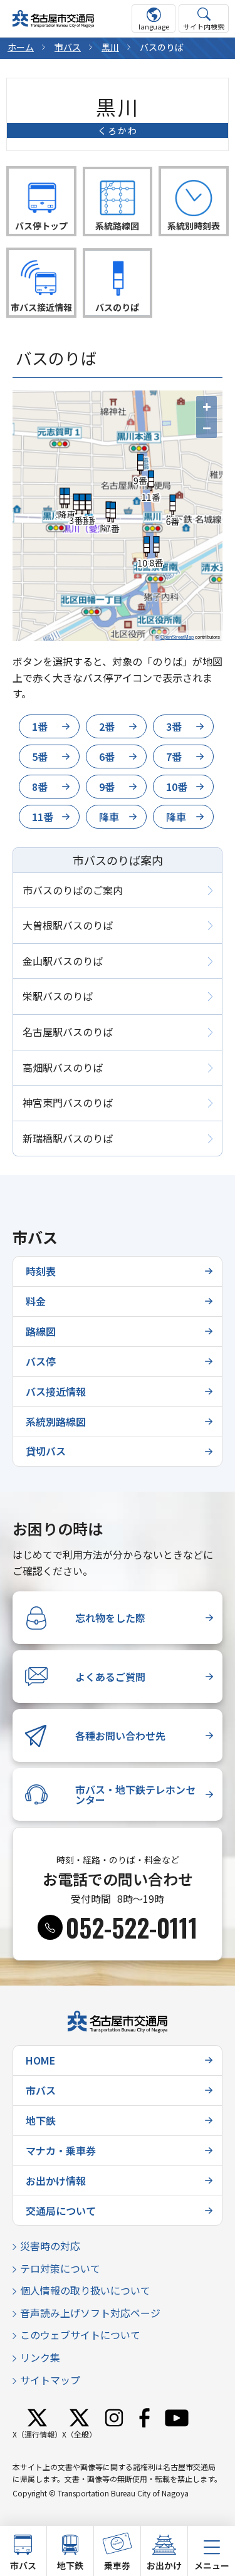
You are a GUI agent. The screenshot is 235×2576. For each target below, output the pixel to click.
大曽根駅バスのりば (68, 925)
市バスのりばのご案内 (73, 890)
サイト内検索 (204, 26)
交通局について (61, 2211)
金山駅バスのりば (63, 961)
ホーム (21, 47)
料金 (36, 1301)
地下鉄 (41, 2120)
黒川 (110, 47)
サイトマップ (50, 2380)
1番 (40, 726)
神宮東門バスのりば (68, 1102)
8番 (40, 787)
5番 (40, 757)
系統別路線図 (56, 1422)
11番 (43, 817)
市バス (68, 47)
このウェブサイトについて (80, 2335)
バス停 (41, 1361)
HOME (40, 2060)
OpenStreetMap (177, 637)
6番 (107, 757)
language (154, 26)
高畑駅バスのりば (63, 1067)
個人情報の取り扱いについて (85, 2290)
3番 (174, 726)
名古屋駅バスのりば (68, 1032)
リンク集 (40, 2357)
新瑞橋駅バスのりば (68, 1138)
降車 (109, 817)
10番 (177, 787)
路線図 (41, 1331)
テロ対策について (60, 2268)
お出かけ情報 (56, 2181)
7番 (174, 757)
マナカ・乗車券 (61, 2150)
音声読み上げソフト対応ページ (90, 2313)
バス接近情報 (56, 1391)
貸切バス (46, 1451)
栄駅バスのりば (58, 996)
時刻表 (41, 1271)
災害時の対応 (50, 2246)
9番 (107, 787)
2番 (107, 726)
